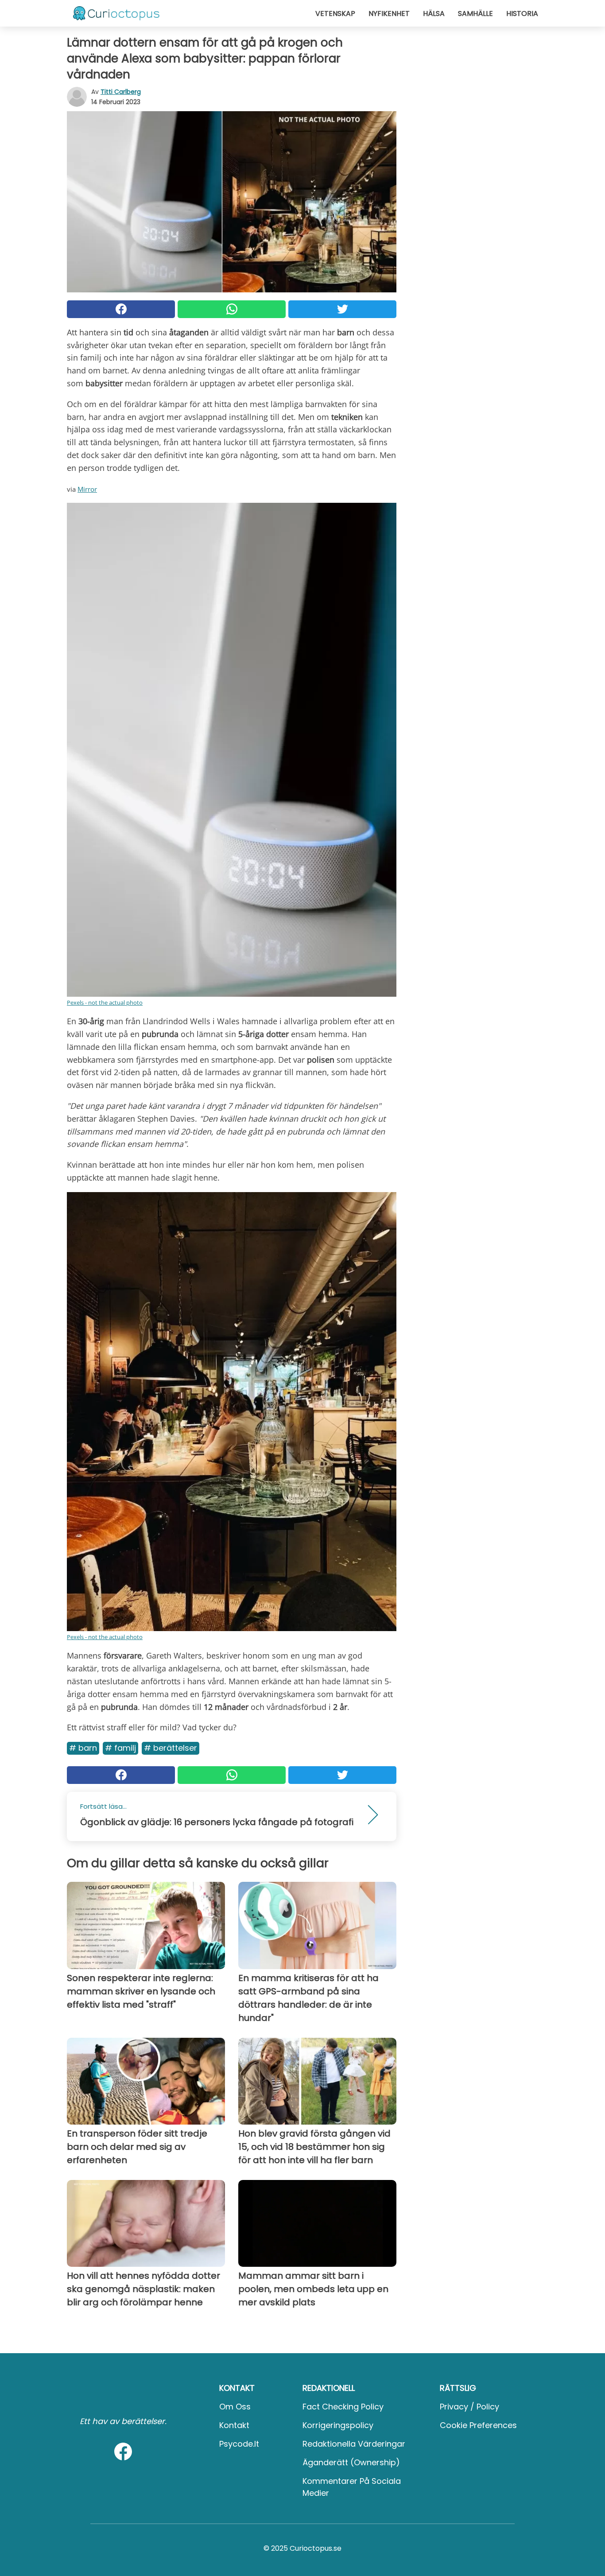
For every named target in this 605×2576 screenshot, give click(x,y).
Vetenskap (335, 14)
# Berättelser (171, 1748)
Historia (522, 14)
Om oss (235, 2407)
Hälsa (434, 14)
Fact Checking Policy (343, 2407)
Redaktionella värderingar (354, 2444)
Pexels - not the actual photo (105, 1002)
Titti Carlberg (121, 92)
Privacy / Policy (469, 2407)
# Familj (120, 1748)
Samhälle (475, 14)
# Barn (83, 1748)
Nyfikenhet (389, 14)
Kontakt (234, 2425)
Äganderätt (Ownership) (351, 2462)
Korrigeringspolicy (338, 2425)
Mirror (87, 489)
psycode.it (239, 2444)
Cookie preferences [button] (478, 2425)
